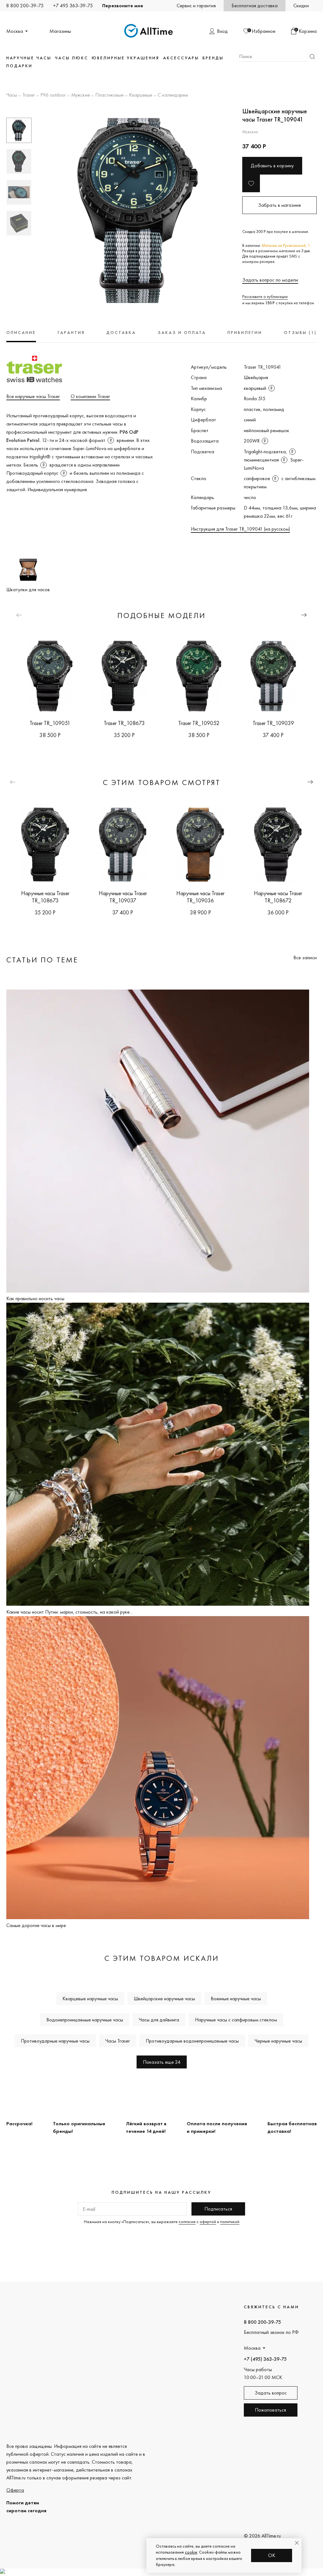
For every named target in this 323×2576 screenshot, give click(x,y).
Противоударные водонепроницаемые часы (192, 2041)
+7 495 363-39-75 (73, 6)
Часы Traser (118, 2041)
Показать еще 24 (162, 2062)
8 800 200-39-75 (25, 6)
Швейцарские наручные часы (164, 1999)
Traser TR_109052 (199, 723)
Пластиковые (109, 95)
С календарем (173, 95)
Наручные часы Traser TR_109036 (200, 897)
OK (272, 2555)
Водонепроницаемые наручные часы (85, 2020)
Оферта (15, 2490)
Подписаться (218, 2209)
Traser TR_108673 (124, 723)
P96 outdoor (53, 95)
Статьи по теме (42, 960)
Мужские (81, 95)
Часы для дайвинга (159, 2020)
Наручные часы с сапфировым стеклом (236, 2020)
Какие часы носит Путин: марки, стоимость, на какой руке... (69, 1612)
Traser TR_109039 (273, 723)
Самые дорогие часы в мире (36, 1925)
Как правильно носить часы (35, 1298)
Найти (312, 57)
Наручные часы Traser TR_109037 (123, 897)
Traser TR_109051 (50, 723)
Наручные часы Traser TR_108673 (45, 897)
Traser (29, 95)
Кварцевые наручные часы (90, 1999)
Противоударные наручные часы (55, 2041)
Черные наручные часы (278, 2041)
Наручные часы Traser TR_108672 (278, 897)
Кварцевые (141, 95)
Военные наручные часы (236, 1999)
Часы (12, 95)
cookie (191, 2552)
